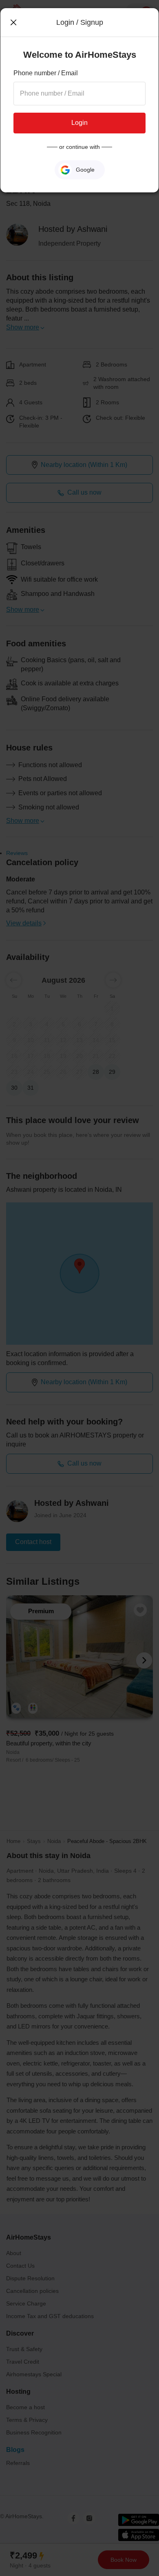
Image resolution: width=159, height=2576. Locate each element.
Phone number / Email (46, 73)
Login (79, 123)
